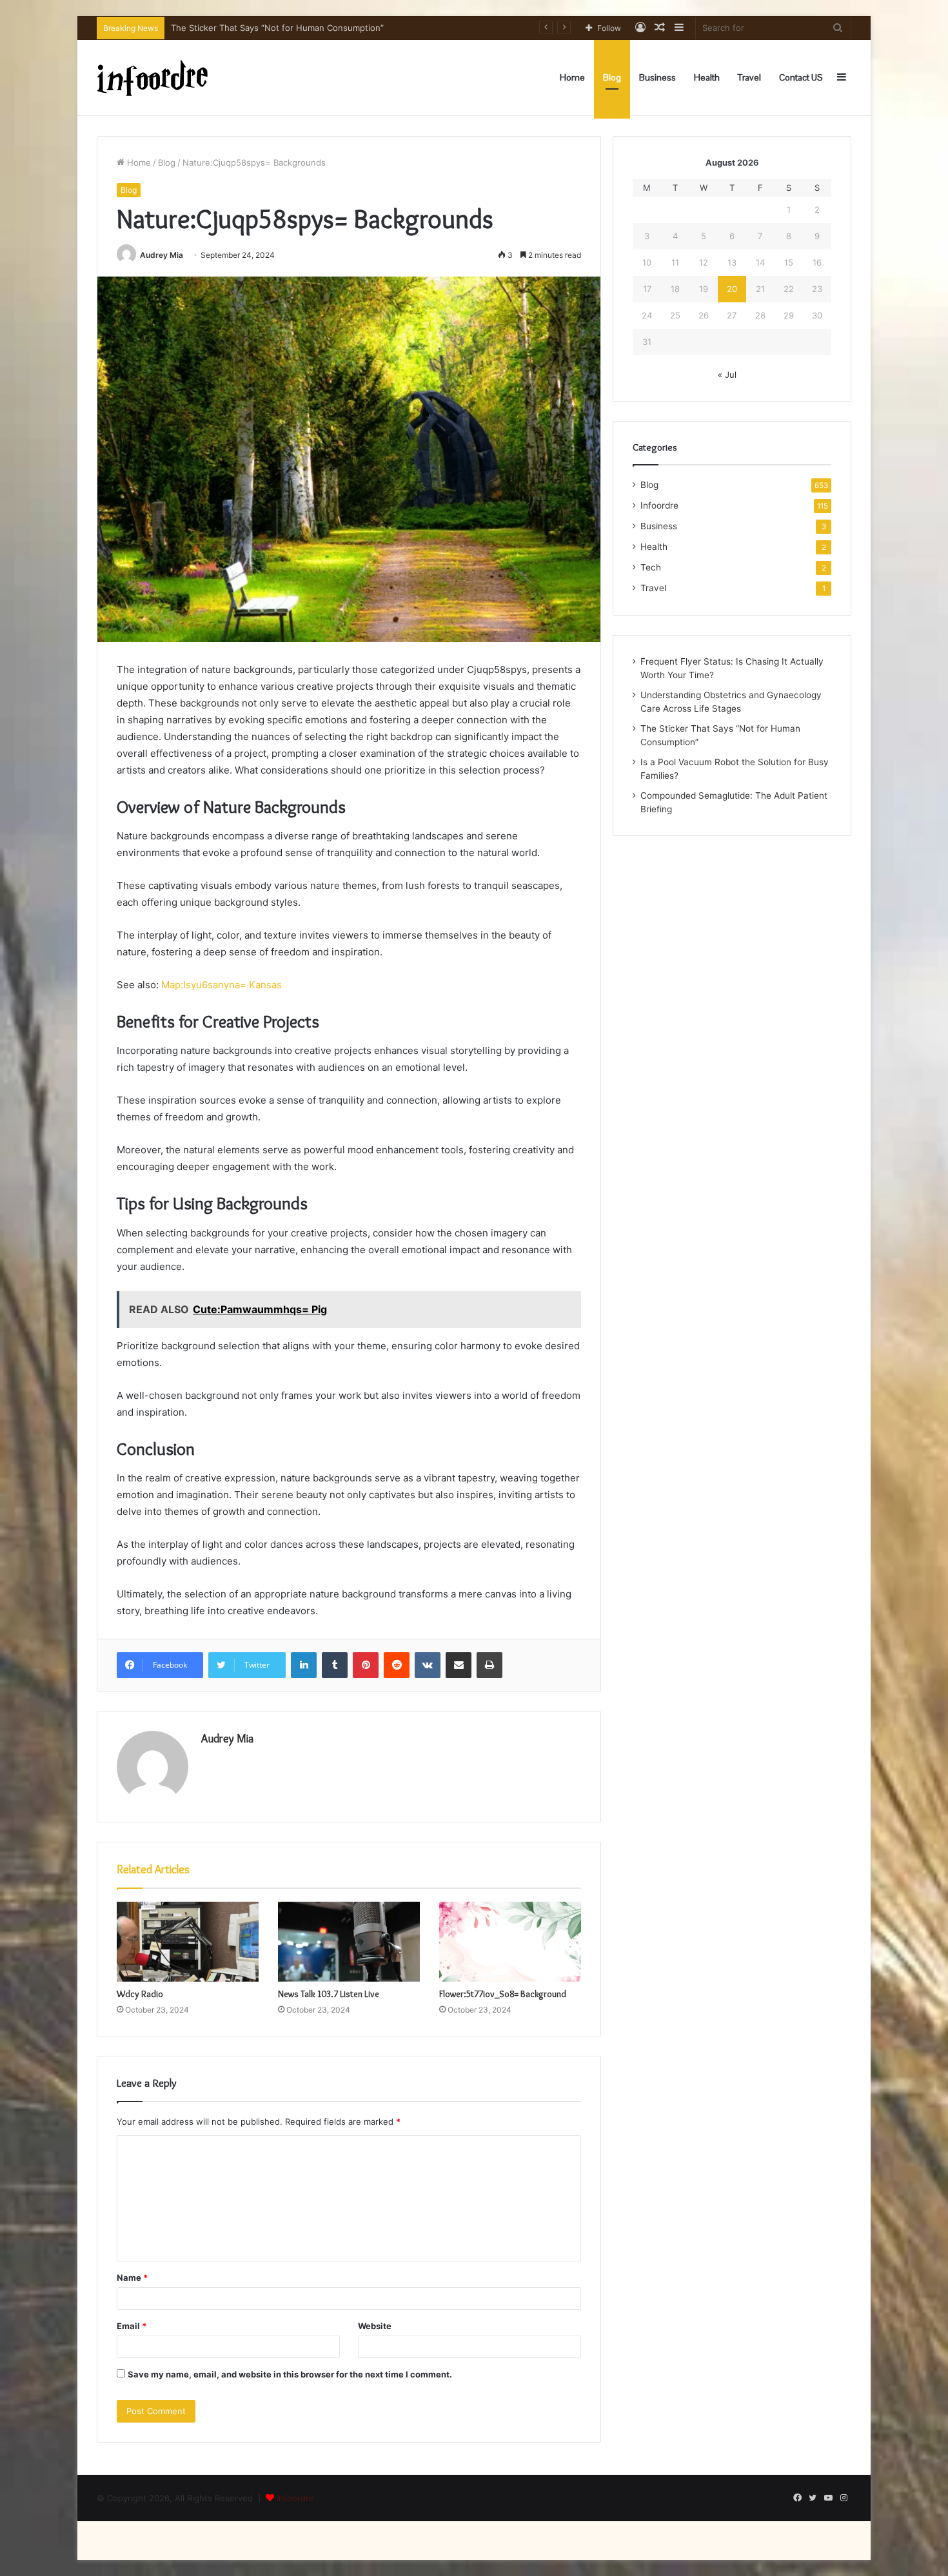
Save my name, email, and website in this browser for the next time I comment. (290, 2374)
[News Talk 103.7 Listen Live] (349, 1942)
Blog (612, 77)
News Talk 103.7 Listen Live (329, 1994)
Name (132, 2278)
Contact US (801, 77)
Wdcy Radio (140, 1994)
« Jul (727, 375)
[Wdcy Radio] (188, 1942)
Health (707, 77)
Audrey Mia (162, 255)
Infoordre (659, 505)
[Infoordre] (152, 78)
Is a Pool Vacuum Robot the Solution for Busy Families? (281, 28)
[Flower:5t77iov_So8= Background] (510, 1942)
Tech (651, 567)
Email (132, 2326)
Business (657, 77)
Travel (749, 77)
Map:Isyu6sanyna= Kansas (222, 985)
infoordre (295, 2498)
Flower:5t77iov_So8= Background (503, 1994)
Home (572, 77)
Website (375, 2326)
